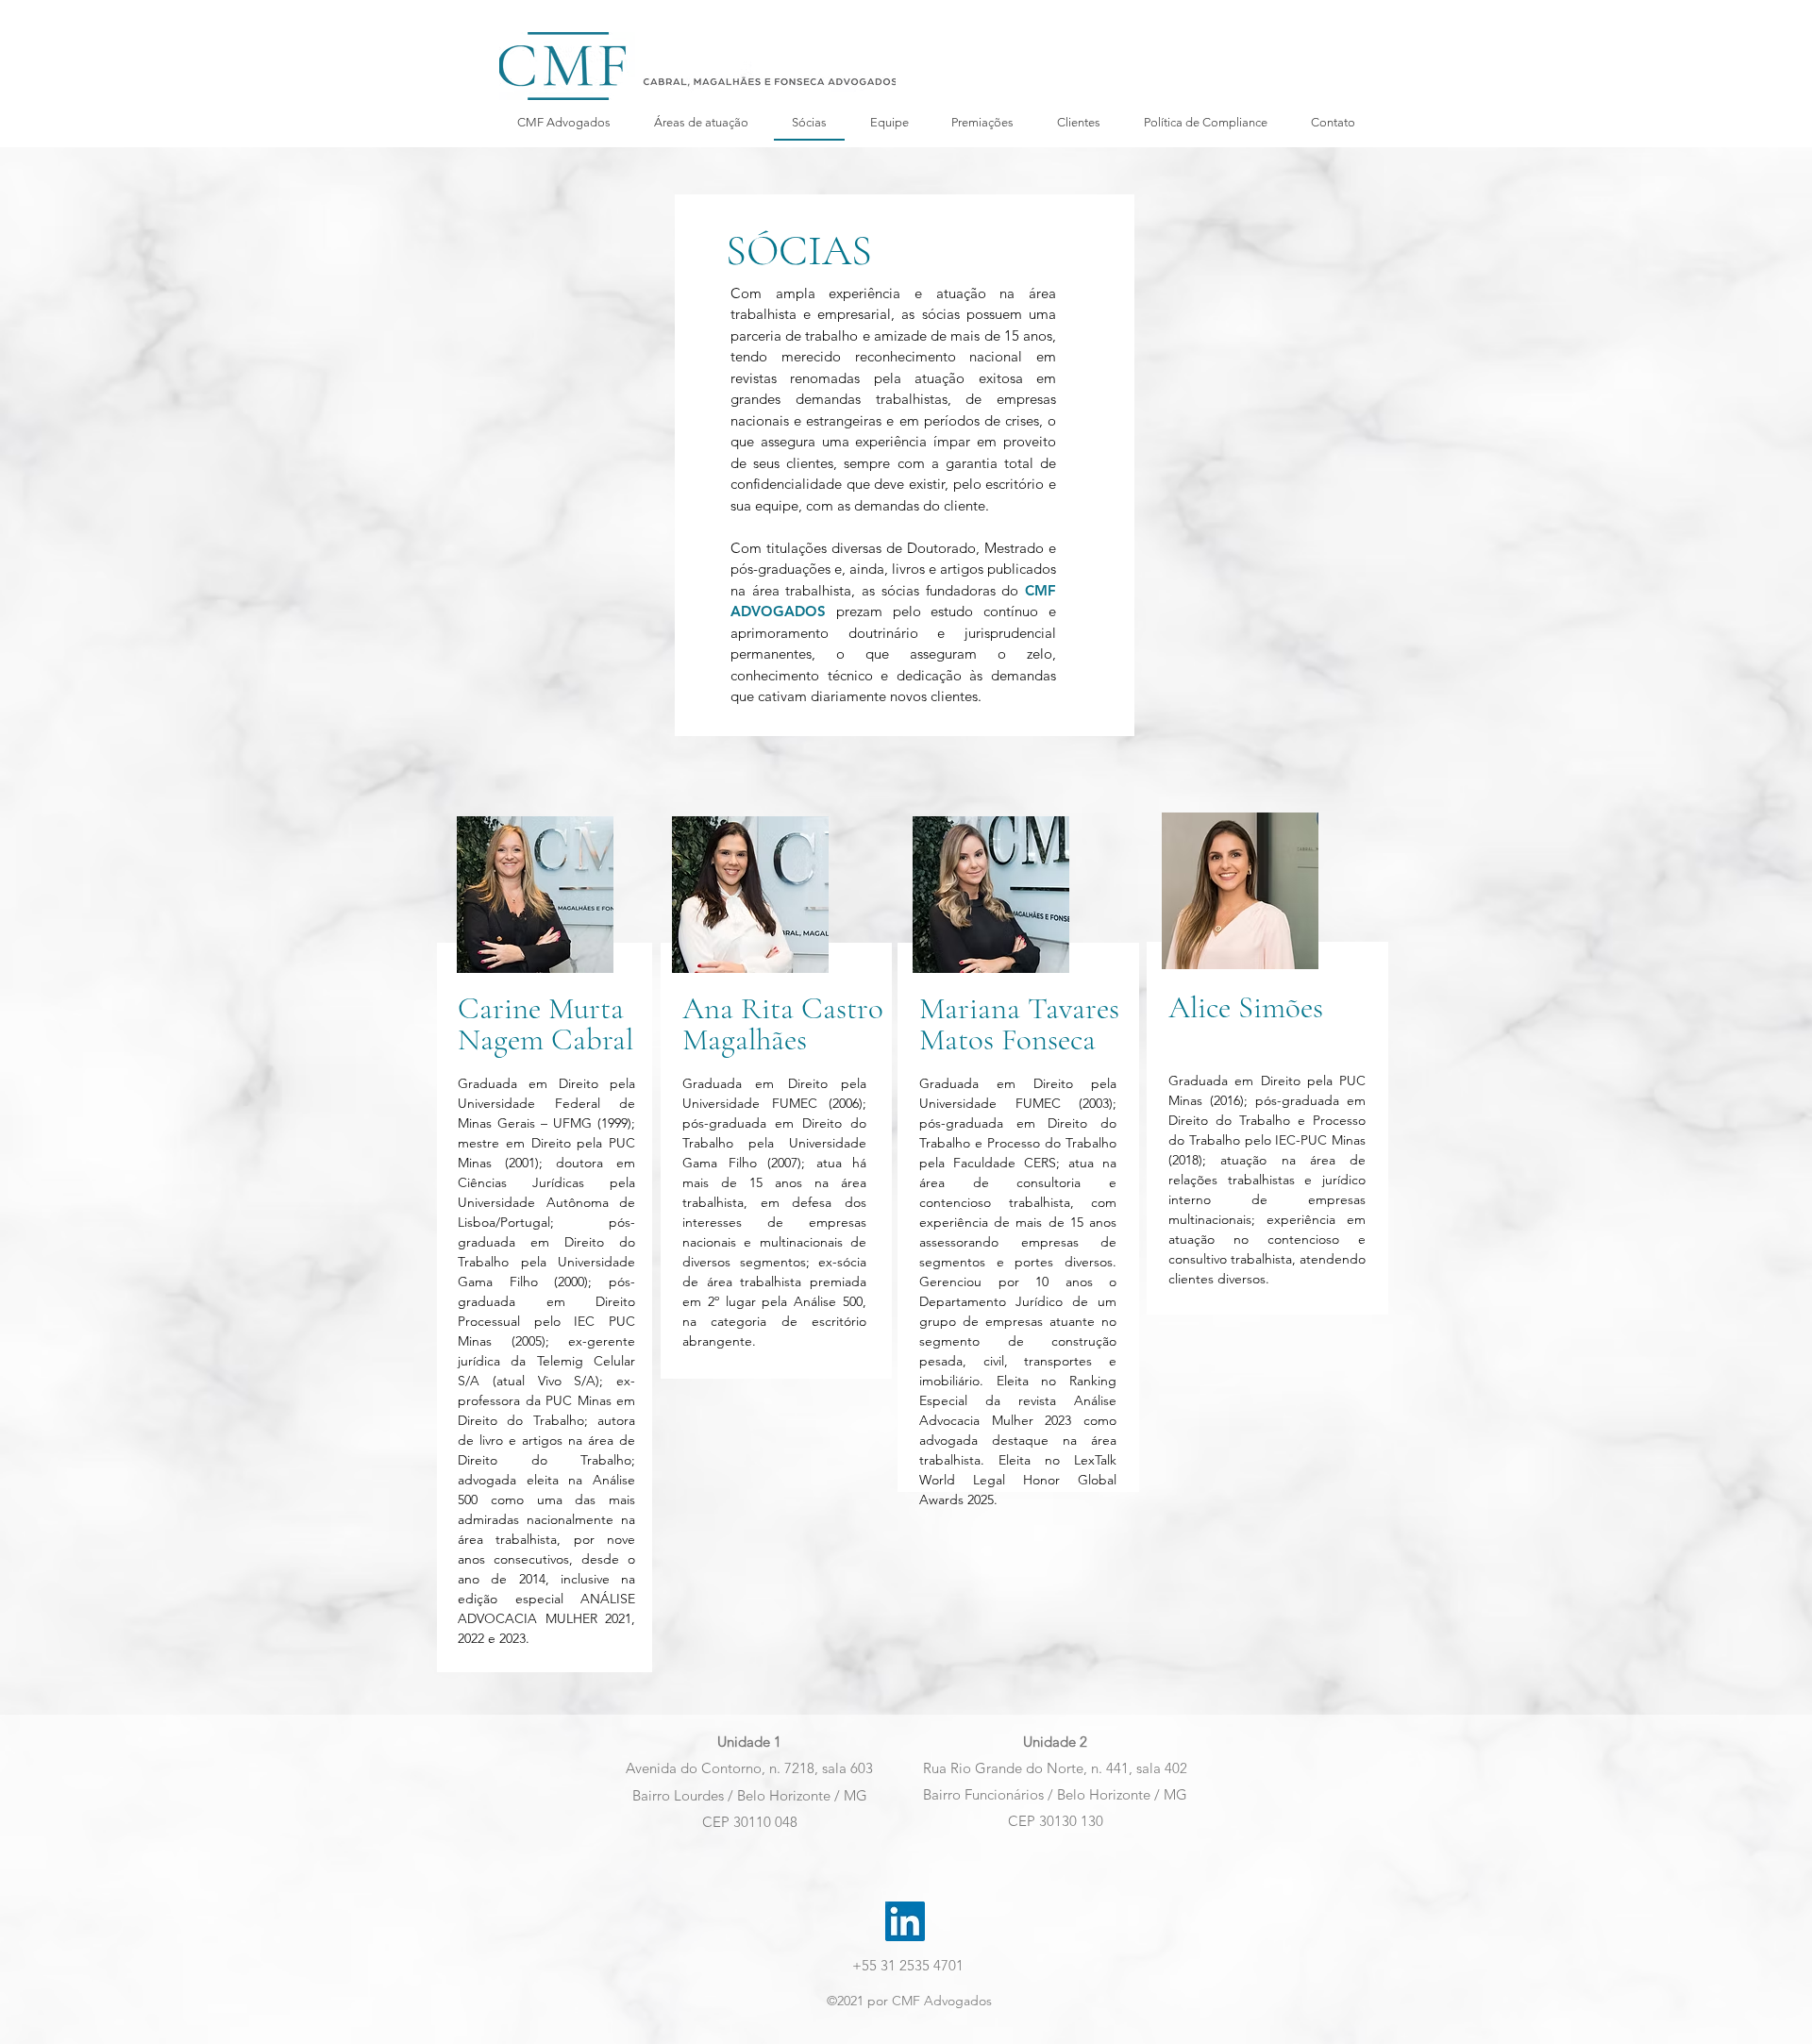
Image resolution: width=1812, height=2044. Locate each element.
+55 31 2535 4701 (908, 1965)
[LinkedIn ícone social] (905, 1921)
